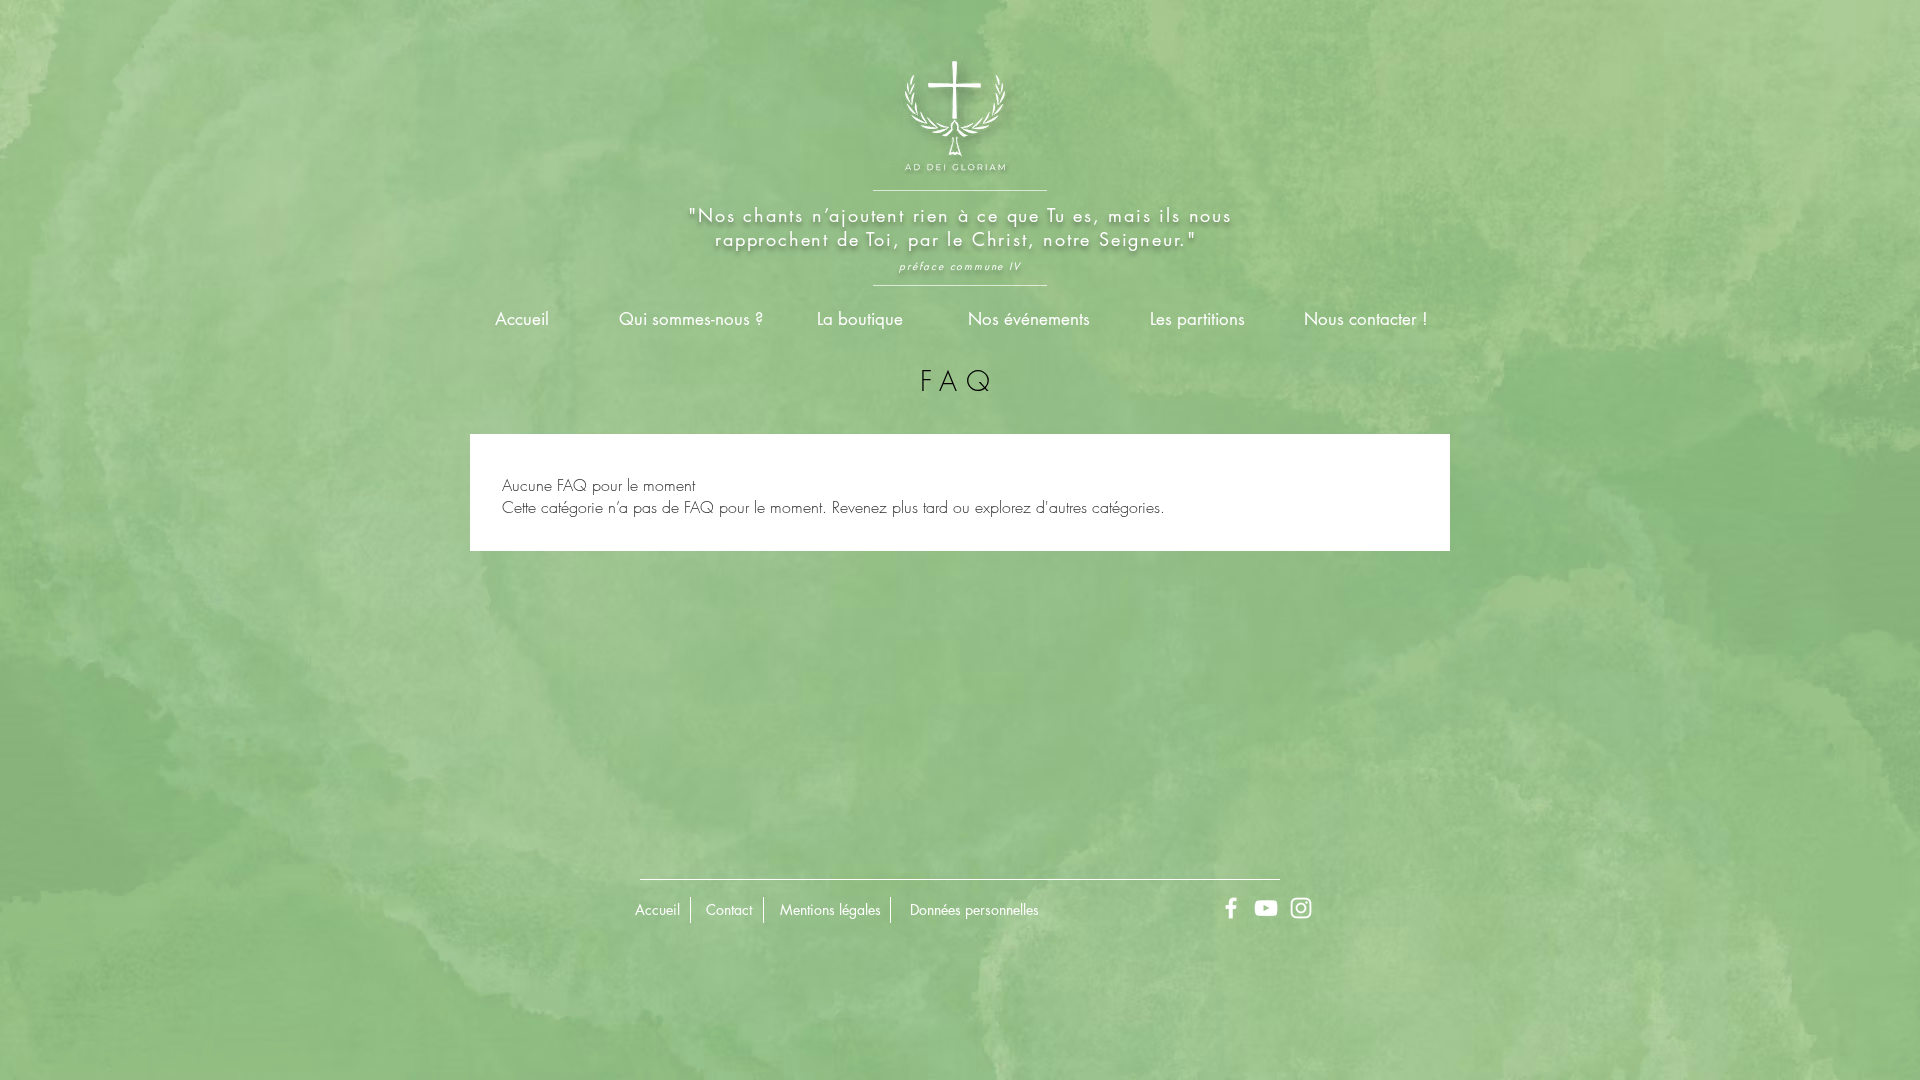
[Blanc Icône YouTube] (1266, 908)
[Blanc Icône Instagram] (1301, 908)
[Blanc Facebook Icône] (1231, 908)
